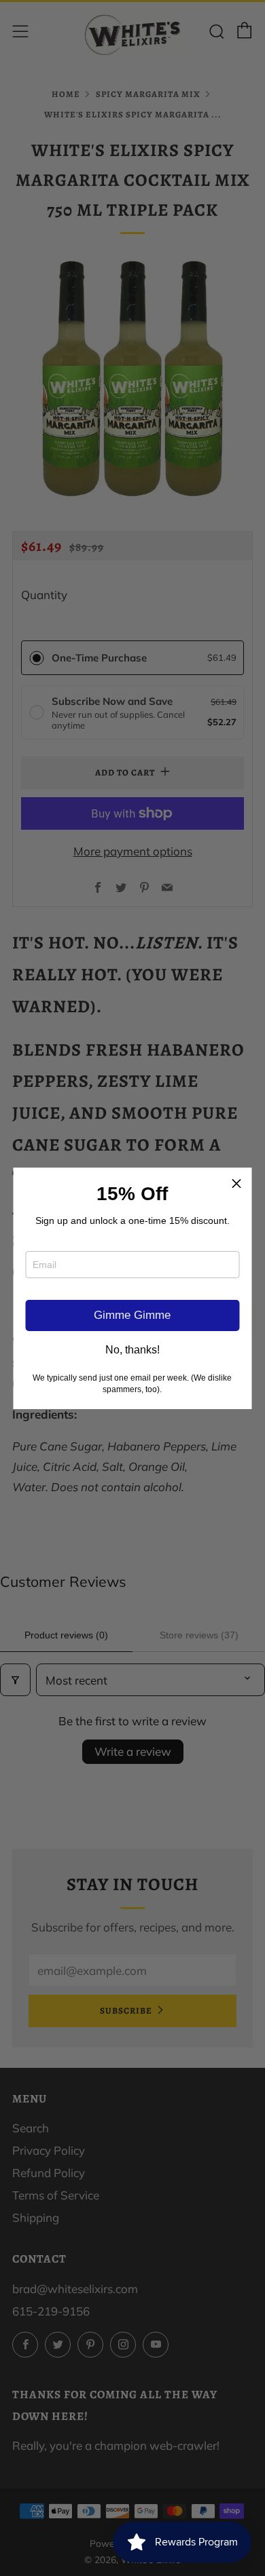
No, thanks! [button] (132, 1350)
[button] (236, 1183)
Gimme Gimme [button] (132, 1315)
